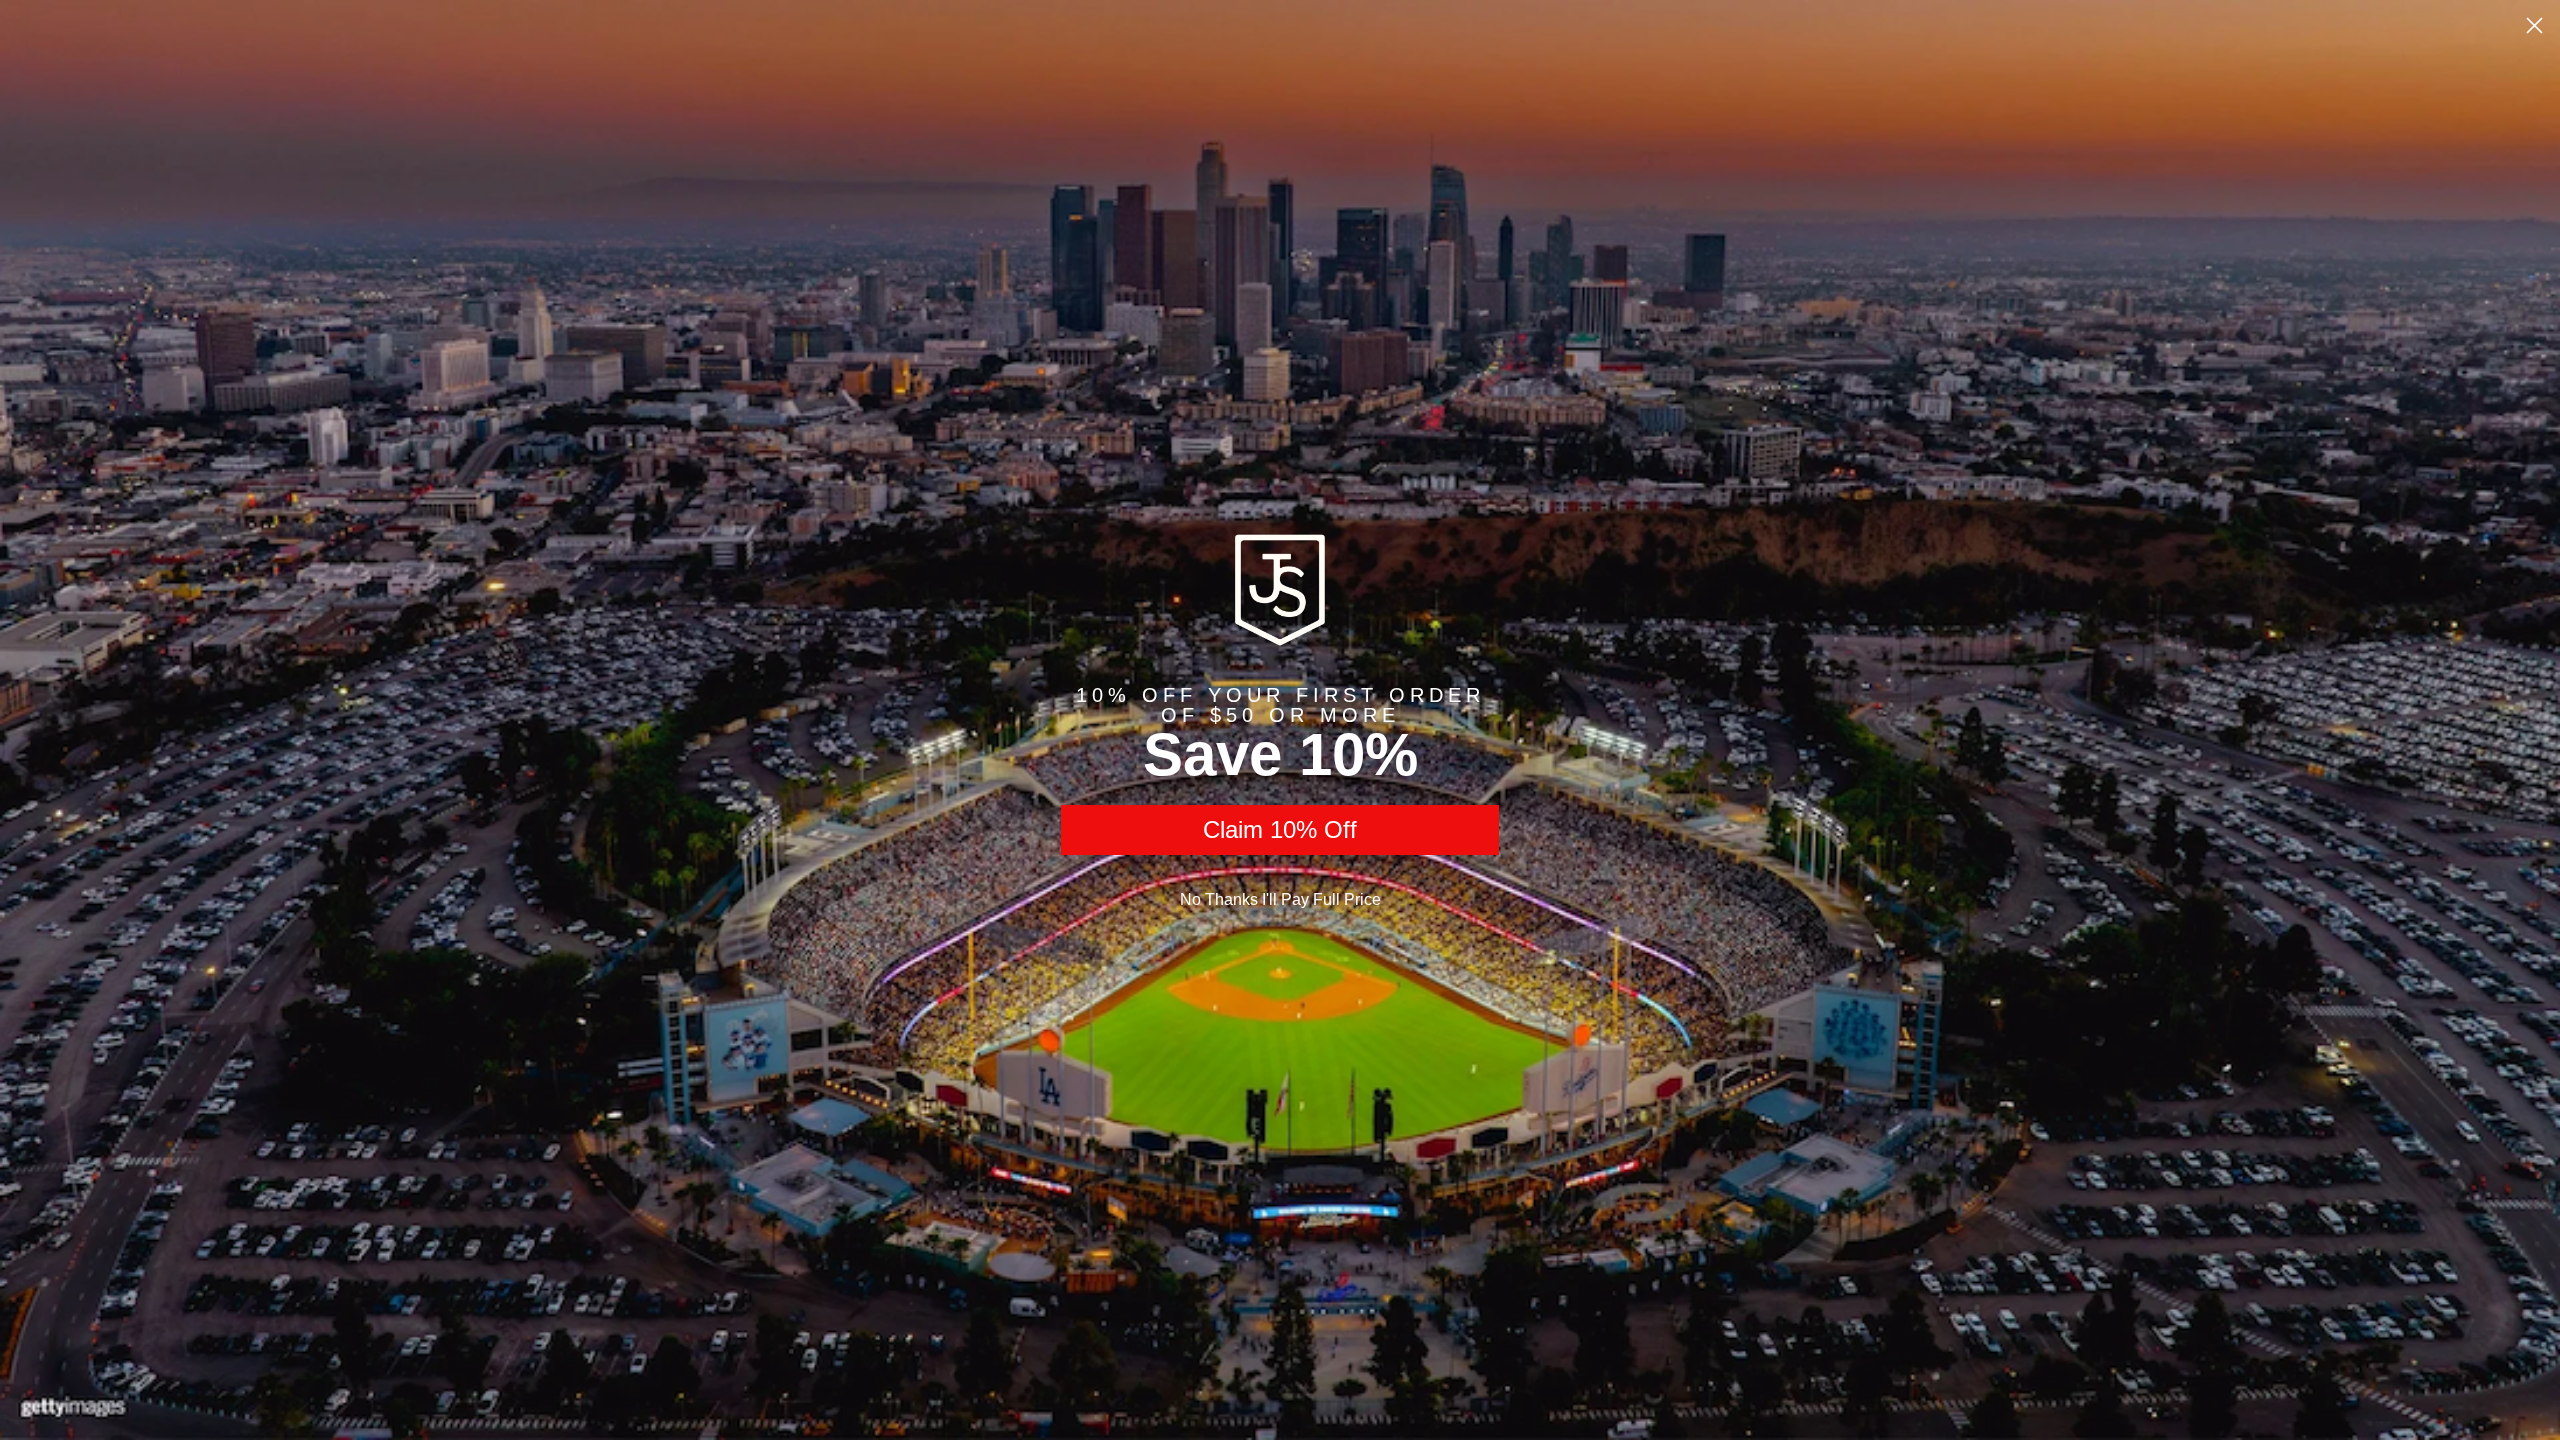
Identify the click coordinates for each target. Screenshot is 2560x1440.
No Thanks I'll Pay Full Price (1280, 899)
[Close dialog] (2534, 25)
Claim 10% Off (1280, 829)
